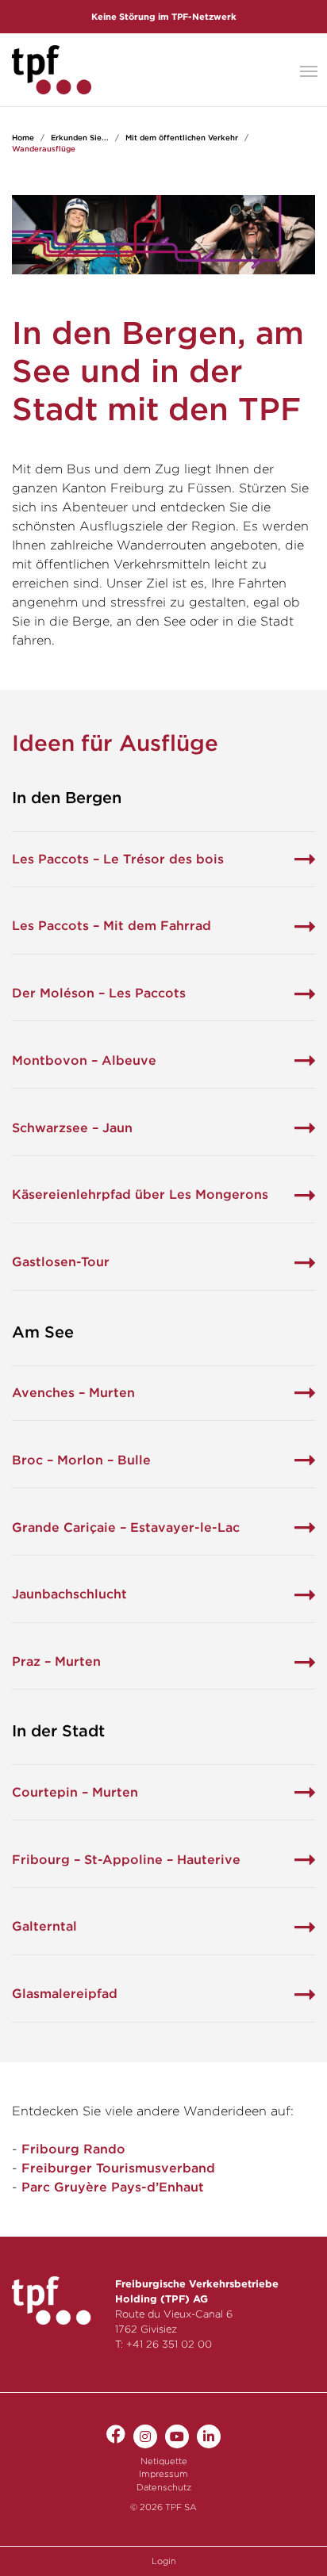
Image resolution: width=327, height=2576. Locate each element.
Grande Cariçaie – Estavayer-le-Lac (126, 1527)
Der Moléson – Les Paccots (99, 993)
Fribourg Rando (73, 2149)
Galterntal (44, 1926)
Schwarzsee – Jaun (72, 1128)
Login (164, 2561)
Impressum (163, 2474)
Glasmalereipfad (65, 1994)
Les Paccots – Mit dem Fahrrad (112, 926)
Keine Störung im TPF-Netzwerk (164, 17)
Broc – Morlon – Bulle (81, 1460)
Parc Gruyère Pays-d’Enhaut (113, 2187)
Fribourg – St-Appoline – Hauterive (126, 1860)
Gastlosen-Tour (61, 1262)
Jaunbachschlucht (69, 1594)
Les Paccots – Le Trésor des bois (118, 859)
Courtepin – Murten (75, 1792)
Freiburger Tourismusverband (118, 2168)
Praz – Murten (56, 1661)
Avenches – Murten (73, 1393)
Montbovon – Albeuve (84, 1060)
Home (23, 138)
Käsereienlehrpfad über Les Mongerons (140, 1194)
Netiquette (164, 2461)
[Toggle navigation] (309, 70)
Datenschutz (164, 2487)
